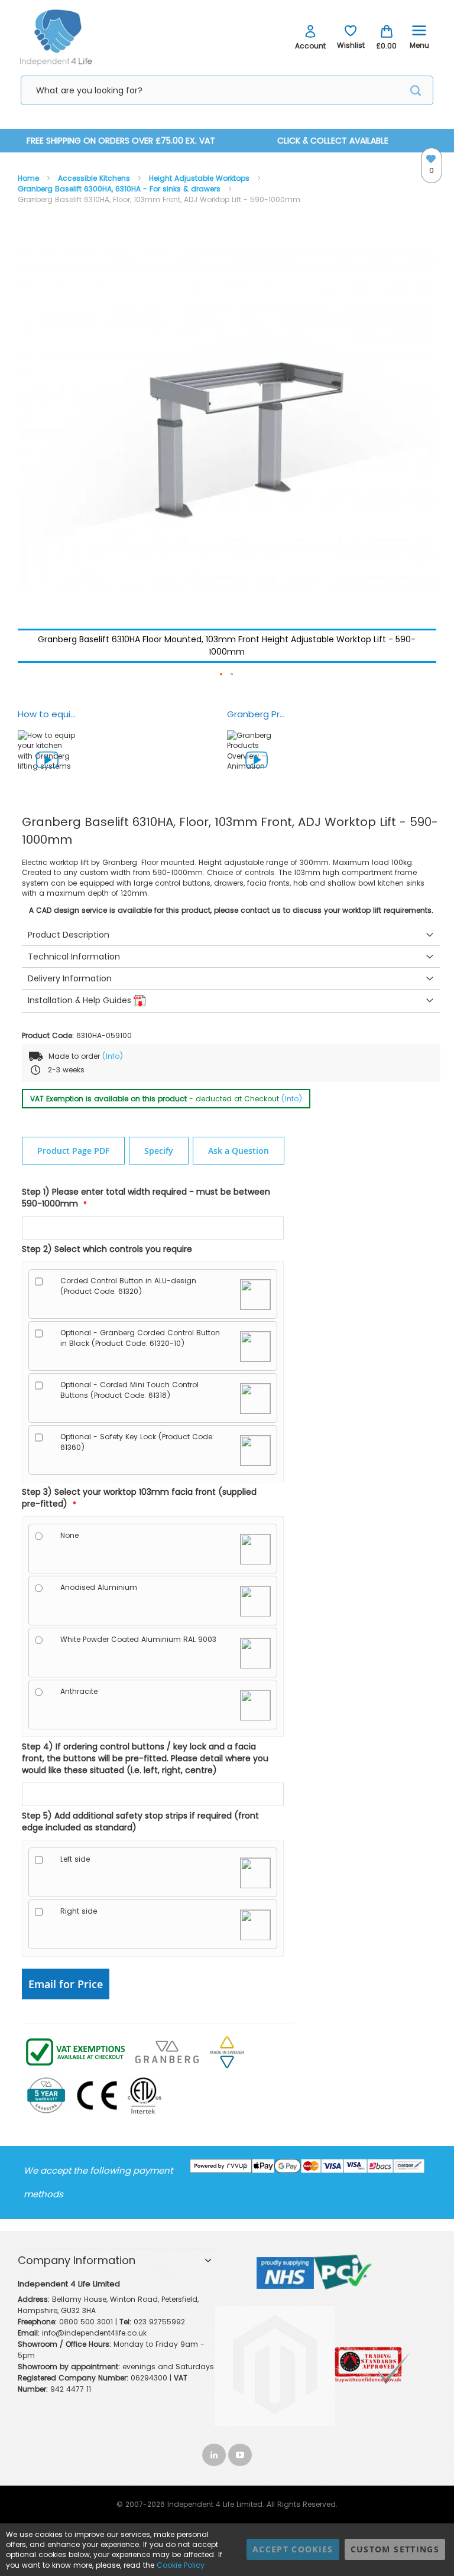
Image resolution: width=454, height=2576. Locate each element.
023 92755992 (159, 2322)
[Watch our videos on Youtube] (240, 2452)
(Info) (113, 1056)
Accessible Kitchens (95, 178)
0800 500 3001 (86, 2322)
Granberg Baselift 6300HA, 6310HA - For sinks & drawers (120, 189)
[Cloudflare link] (279, 2305)
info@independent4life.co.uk (94, 2333)
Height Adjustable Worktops (200, 178)
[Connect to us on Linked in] (215, 2452)
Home (30, 178)
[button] (222, 675)
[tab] (231, 935)
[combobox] (227, 90)
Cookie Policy (181, 2565)
